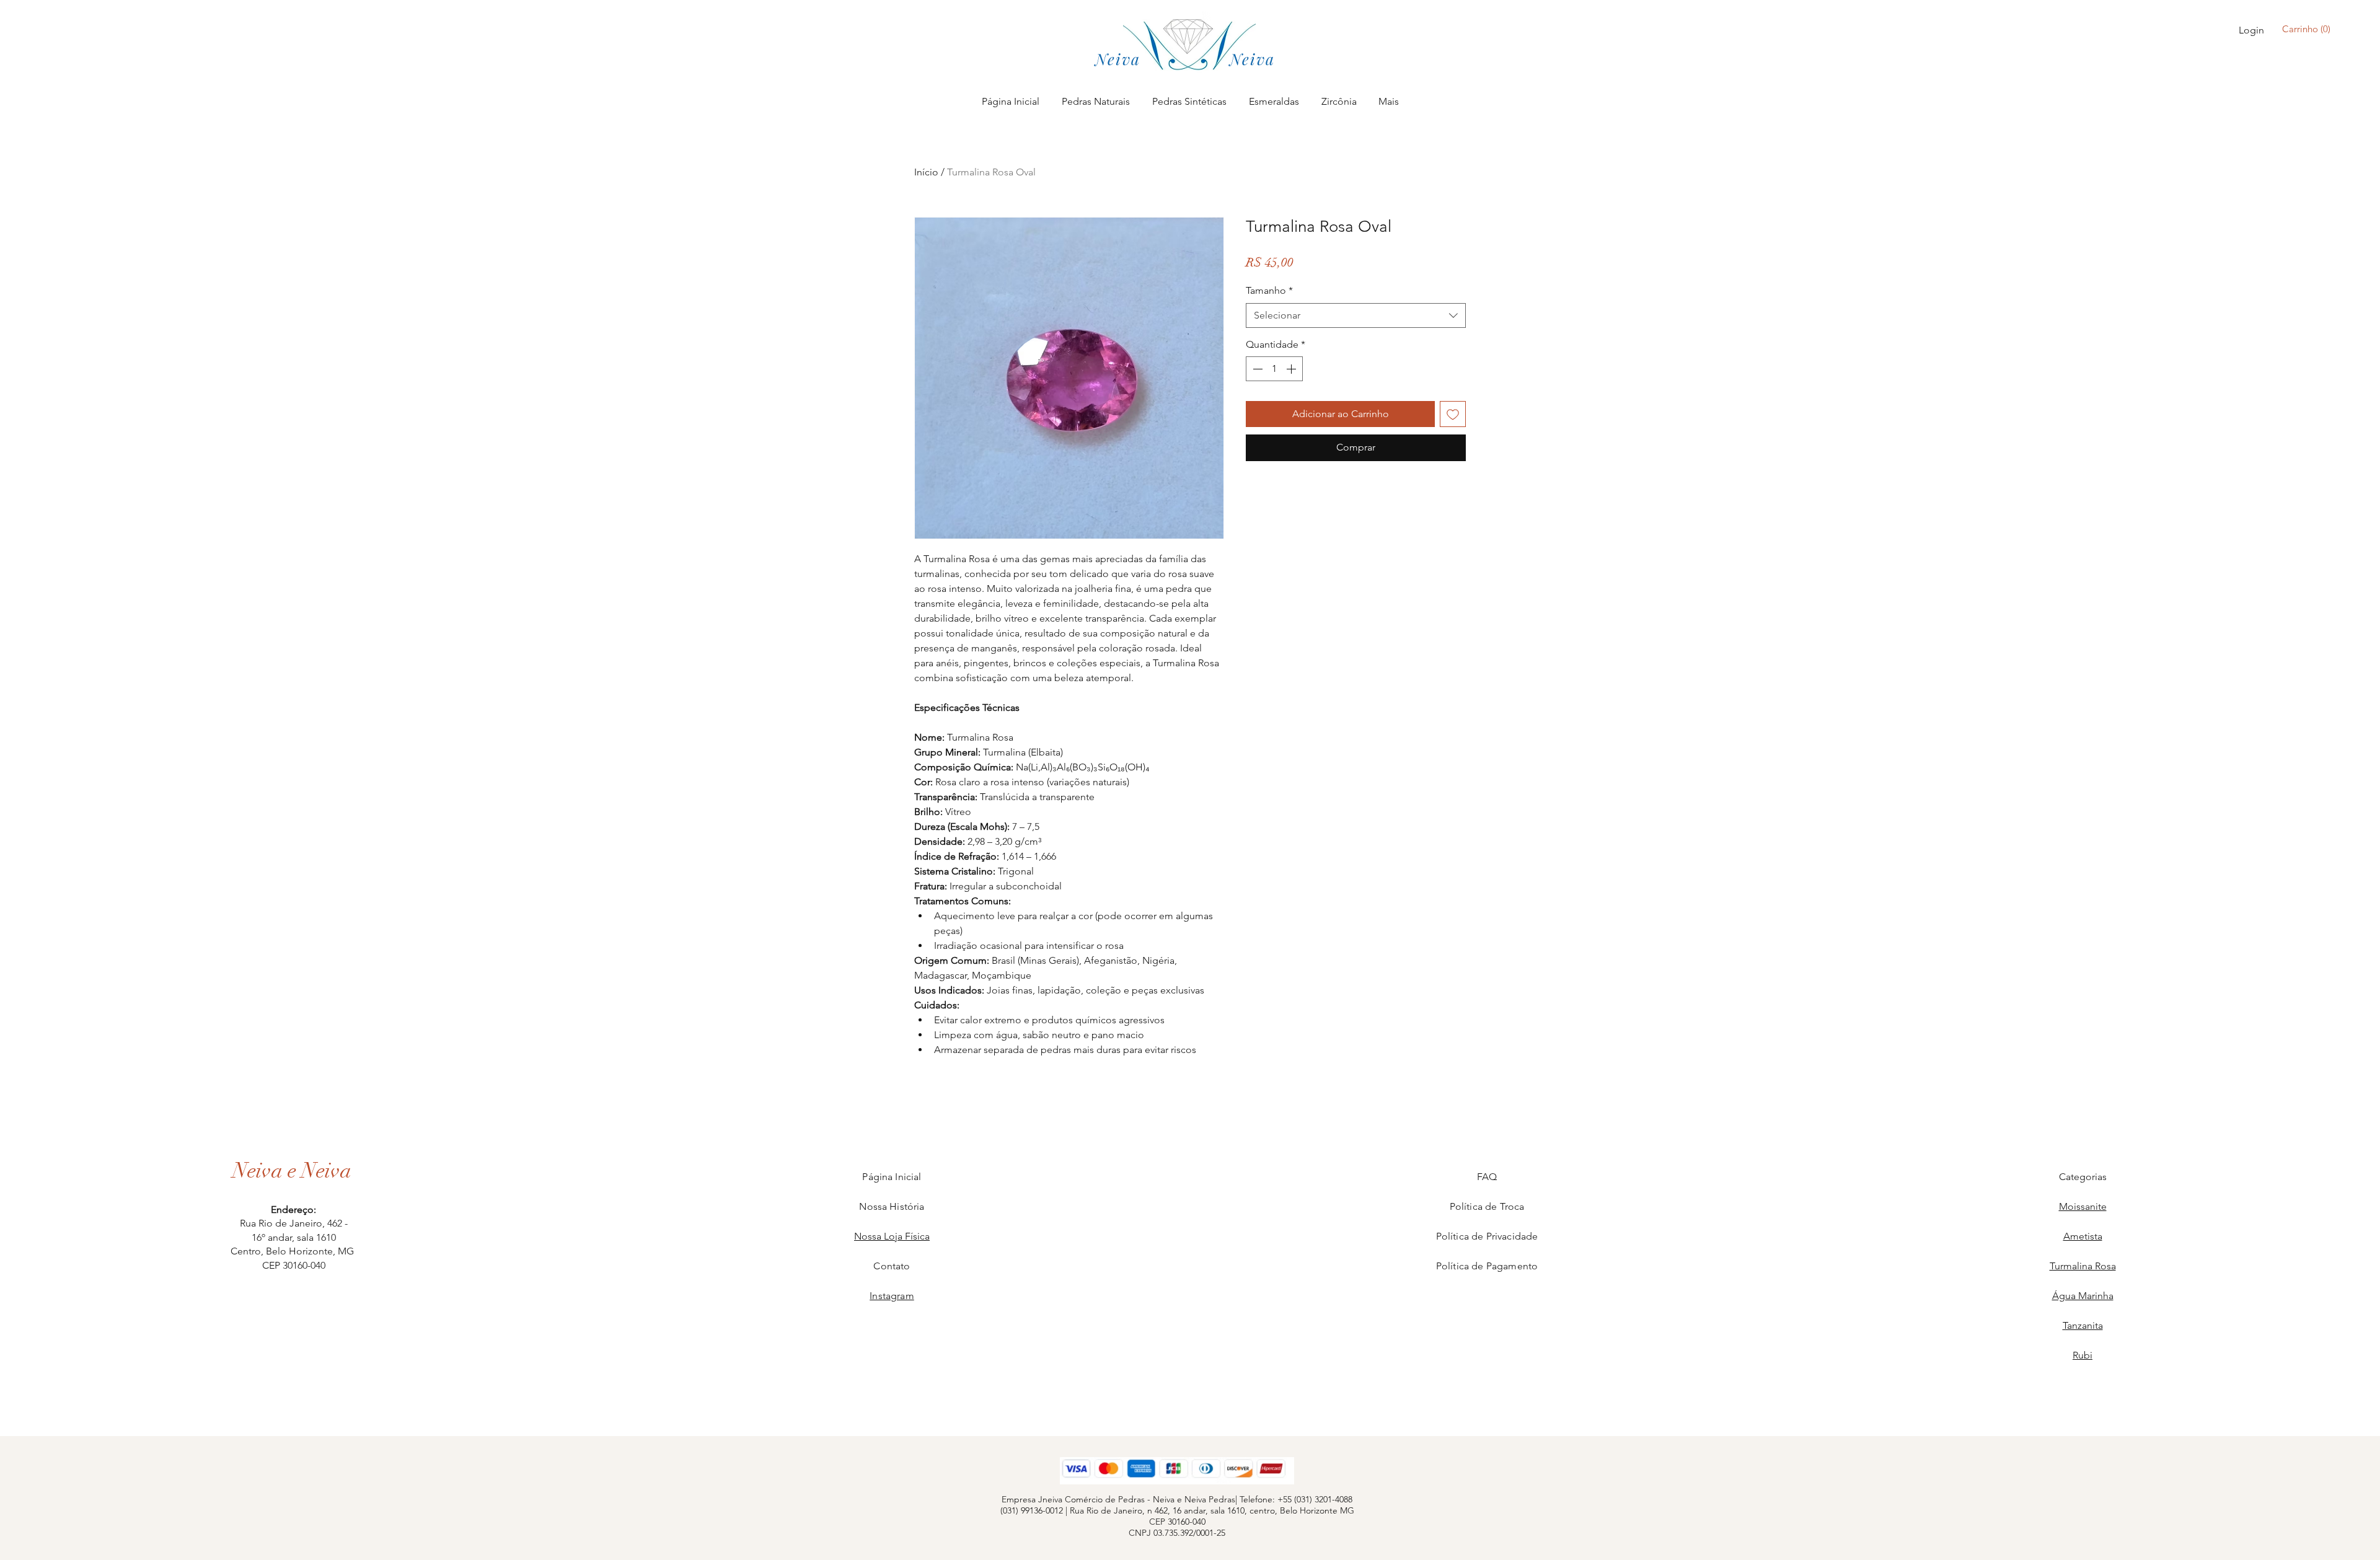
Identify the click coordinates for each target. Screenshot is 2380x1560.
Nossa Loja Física (892, 1236)
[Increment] (1292, 369)
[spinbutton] (1274, 369)
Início (926, 172)
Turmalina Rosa (2083, 1266)
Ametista (2083, 1236)
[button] (2309, 29)
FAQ (1487, 1177)
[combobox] (1356, 315)
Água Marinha (2083, 1296)
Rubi (2082, 1355)
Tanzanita (2083, 1325)
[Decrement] (1256, 369)
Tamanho (1269, 290)
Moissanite (2083, 1206)
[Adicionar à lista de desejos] (1453, 414)
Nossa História (892, 1206)
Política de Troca (1487, 1206)
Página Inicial (892, 1177)
